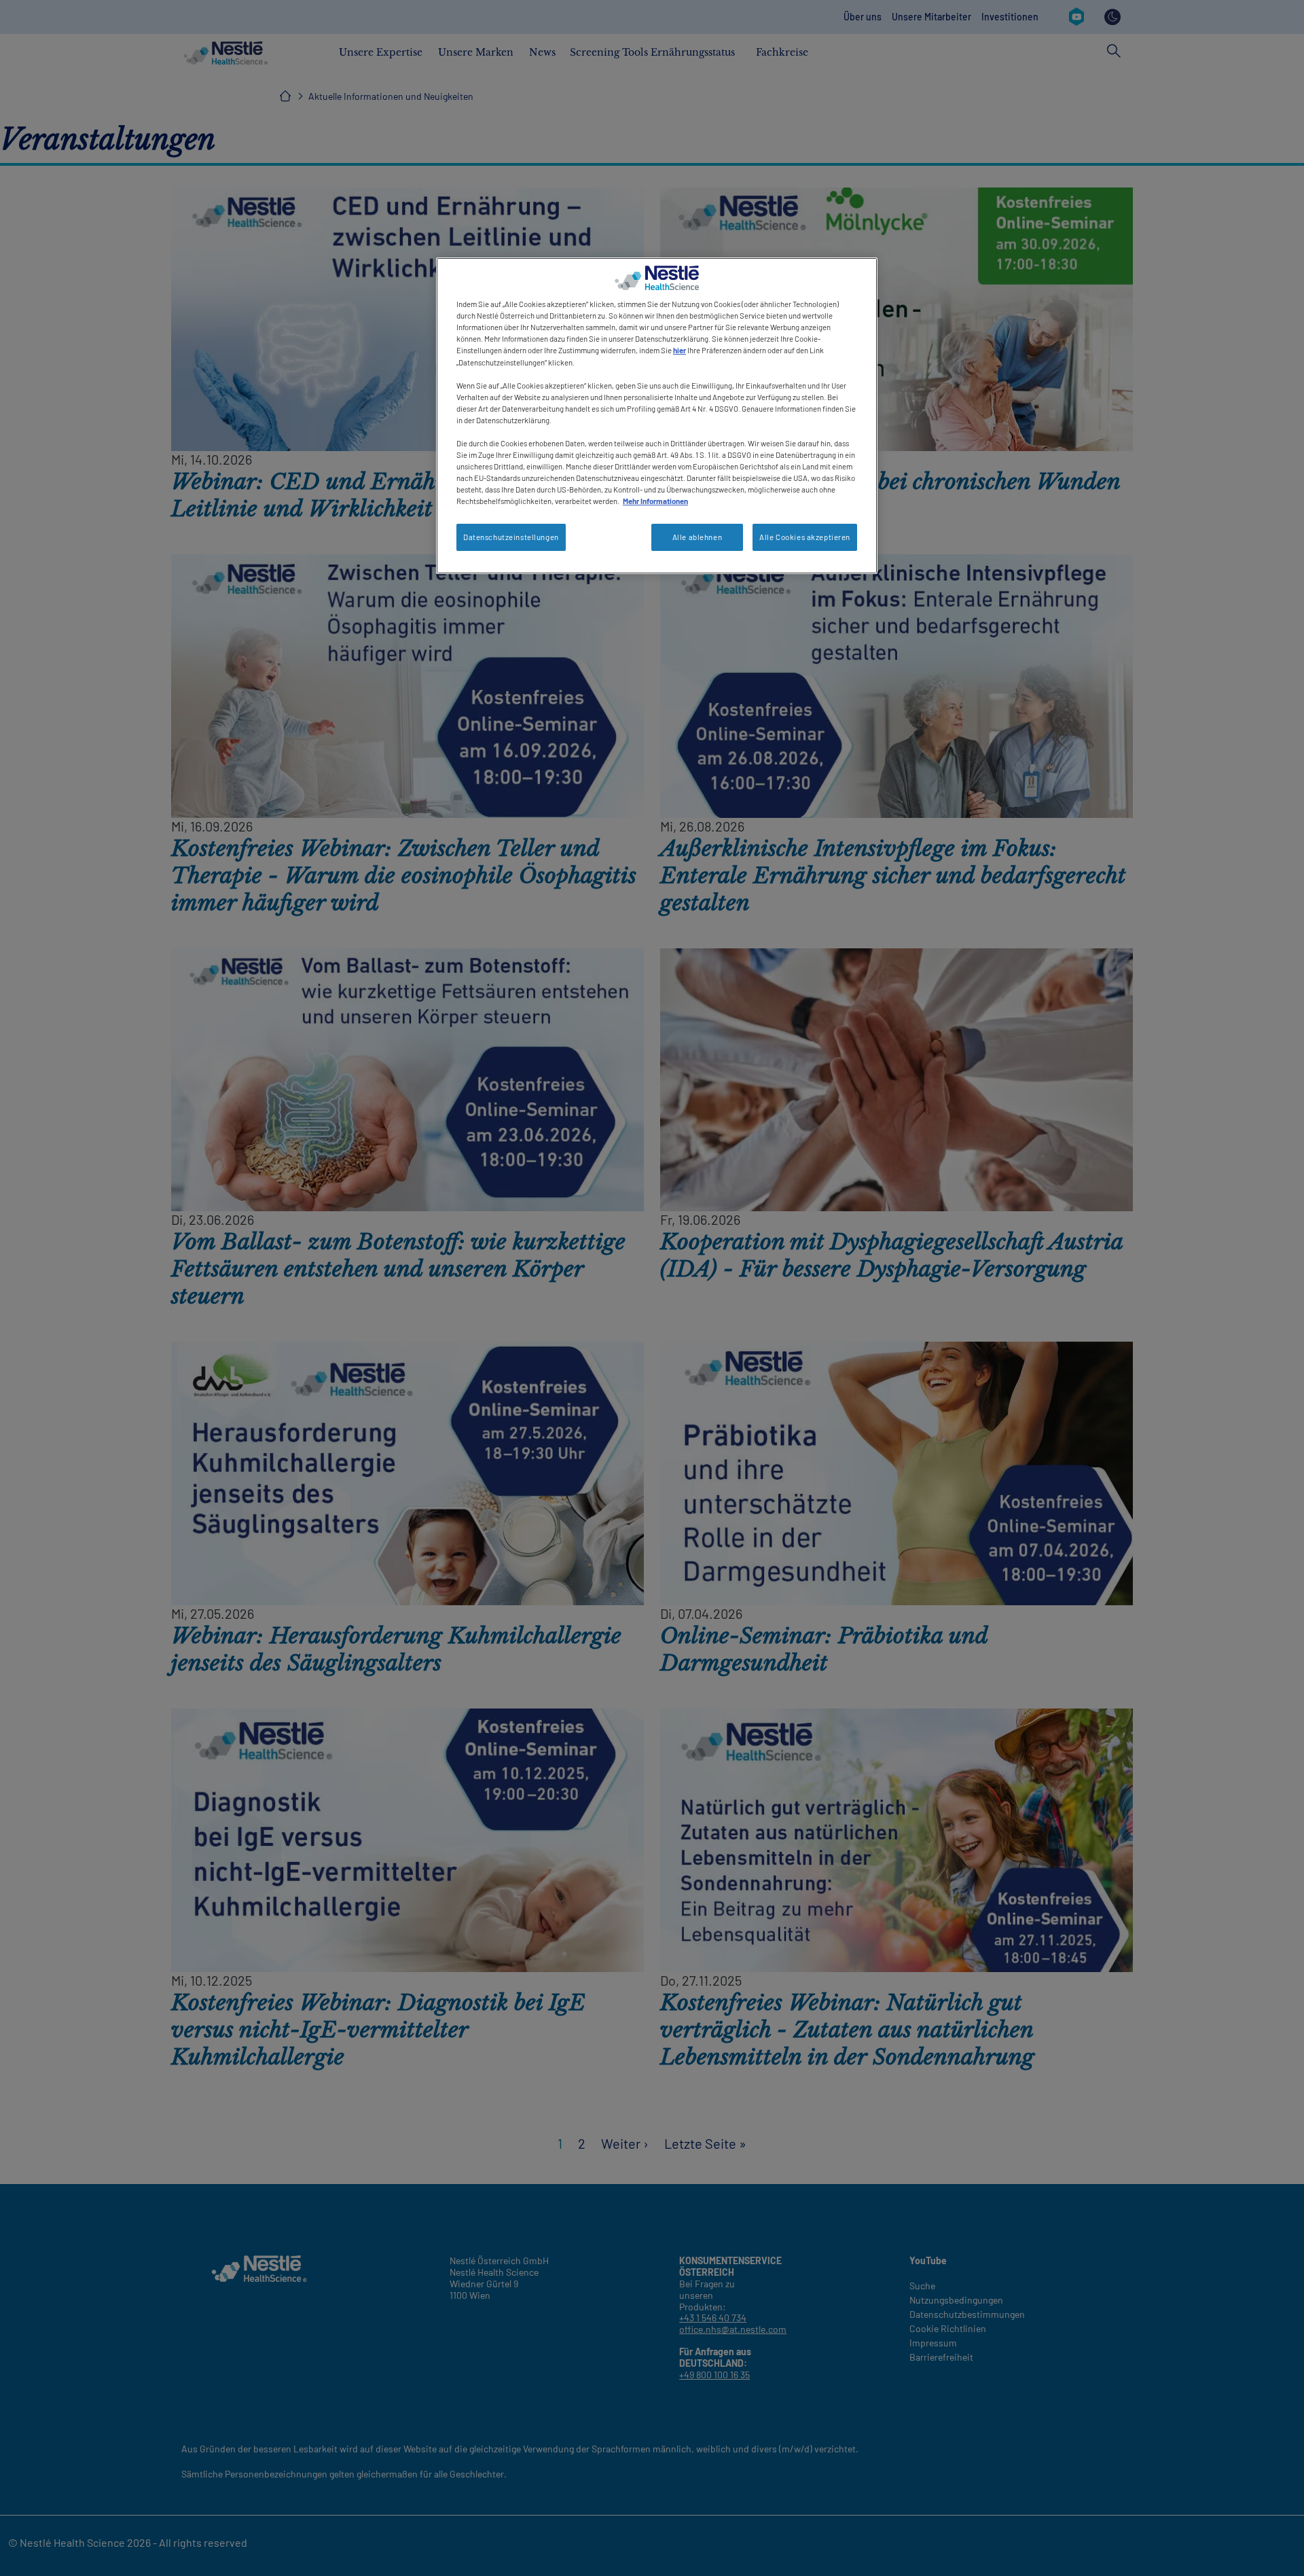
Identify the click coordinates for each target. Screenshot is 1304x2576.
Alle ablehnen (697, 537)
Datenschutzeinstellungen (511, 537)
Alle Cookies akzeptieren (805, 537)
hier (680, 350)
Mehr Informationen (655, 501)
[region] (657, 416)
